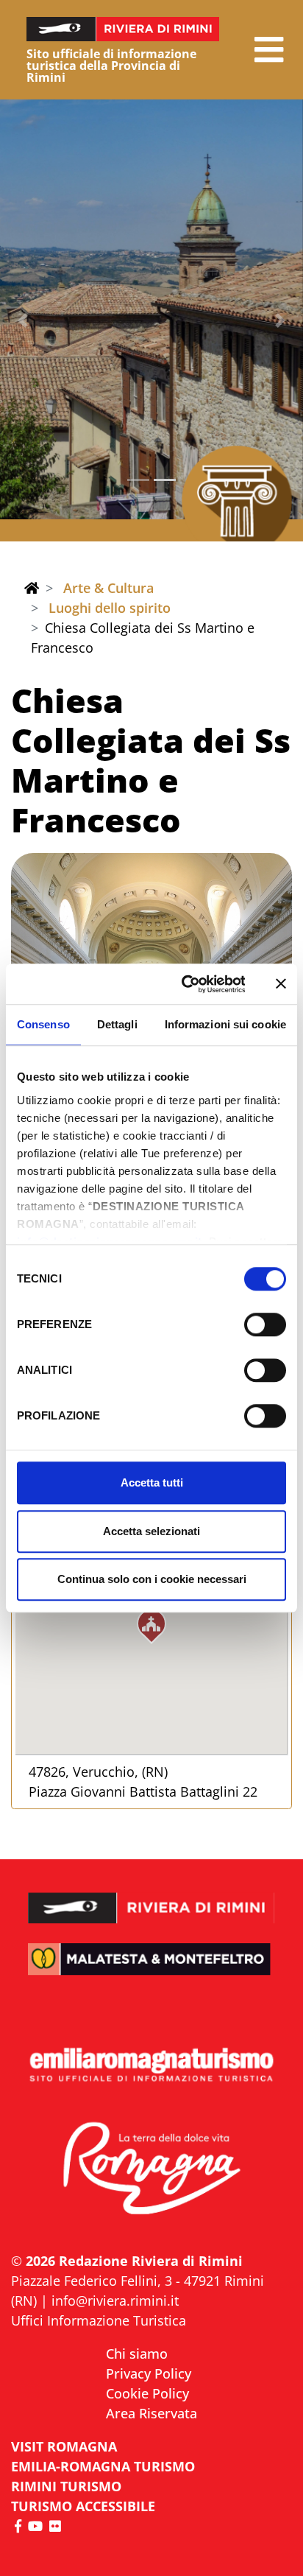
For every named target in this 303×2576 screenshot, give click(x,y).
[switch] (265, 1324)
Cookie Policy (147, 2393)
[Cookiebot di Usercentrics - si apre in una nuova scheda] (185, 984)
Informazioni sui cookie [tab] (225, 1024)
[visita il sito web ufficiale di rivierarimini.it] (151, 1898)
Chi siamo (137, 2354)
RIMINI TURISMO (66, 2486)
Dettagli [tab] (117, 1024)
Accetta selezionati (151, 1531)
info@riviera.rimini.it (115, 2300)
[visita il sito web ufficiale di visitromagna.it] (151, 2170)
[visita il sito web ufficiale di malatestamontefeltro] (151, 1970)
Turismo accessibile (83, 2506)
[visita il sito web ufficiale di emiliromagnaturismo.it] (151, 2066)
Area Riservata (151, 2413)
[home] (32, 588)
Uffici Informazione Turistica (99, 2320)
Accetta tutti (152, 1482)
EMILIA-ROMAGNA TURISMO (103, 2466)
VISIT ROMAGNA (64, 2446)
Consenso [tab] (43, 1024)
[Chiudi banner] (281, 984)
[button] (269, 50)
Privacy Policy (149, 2373)
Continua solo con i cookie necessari (152, 1579)
